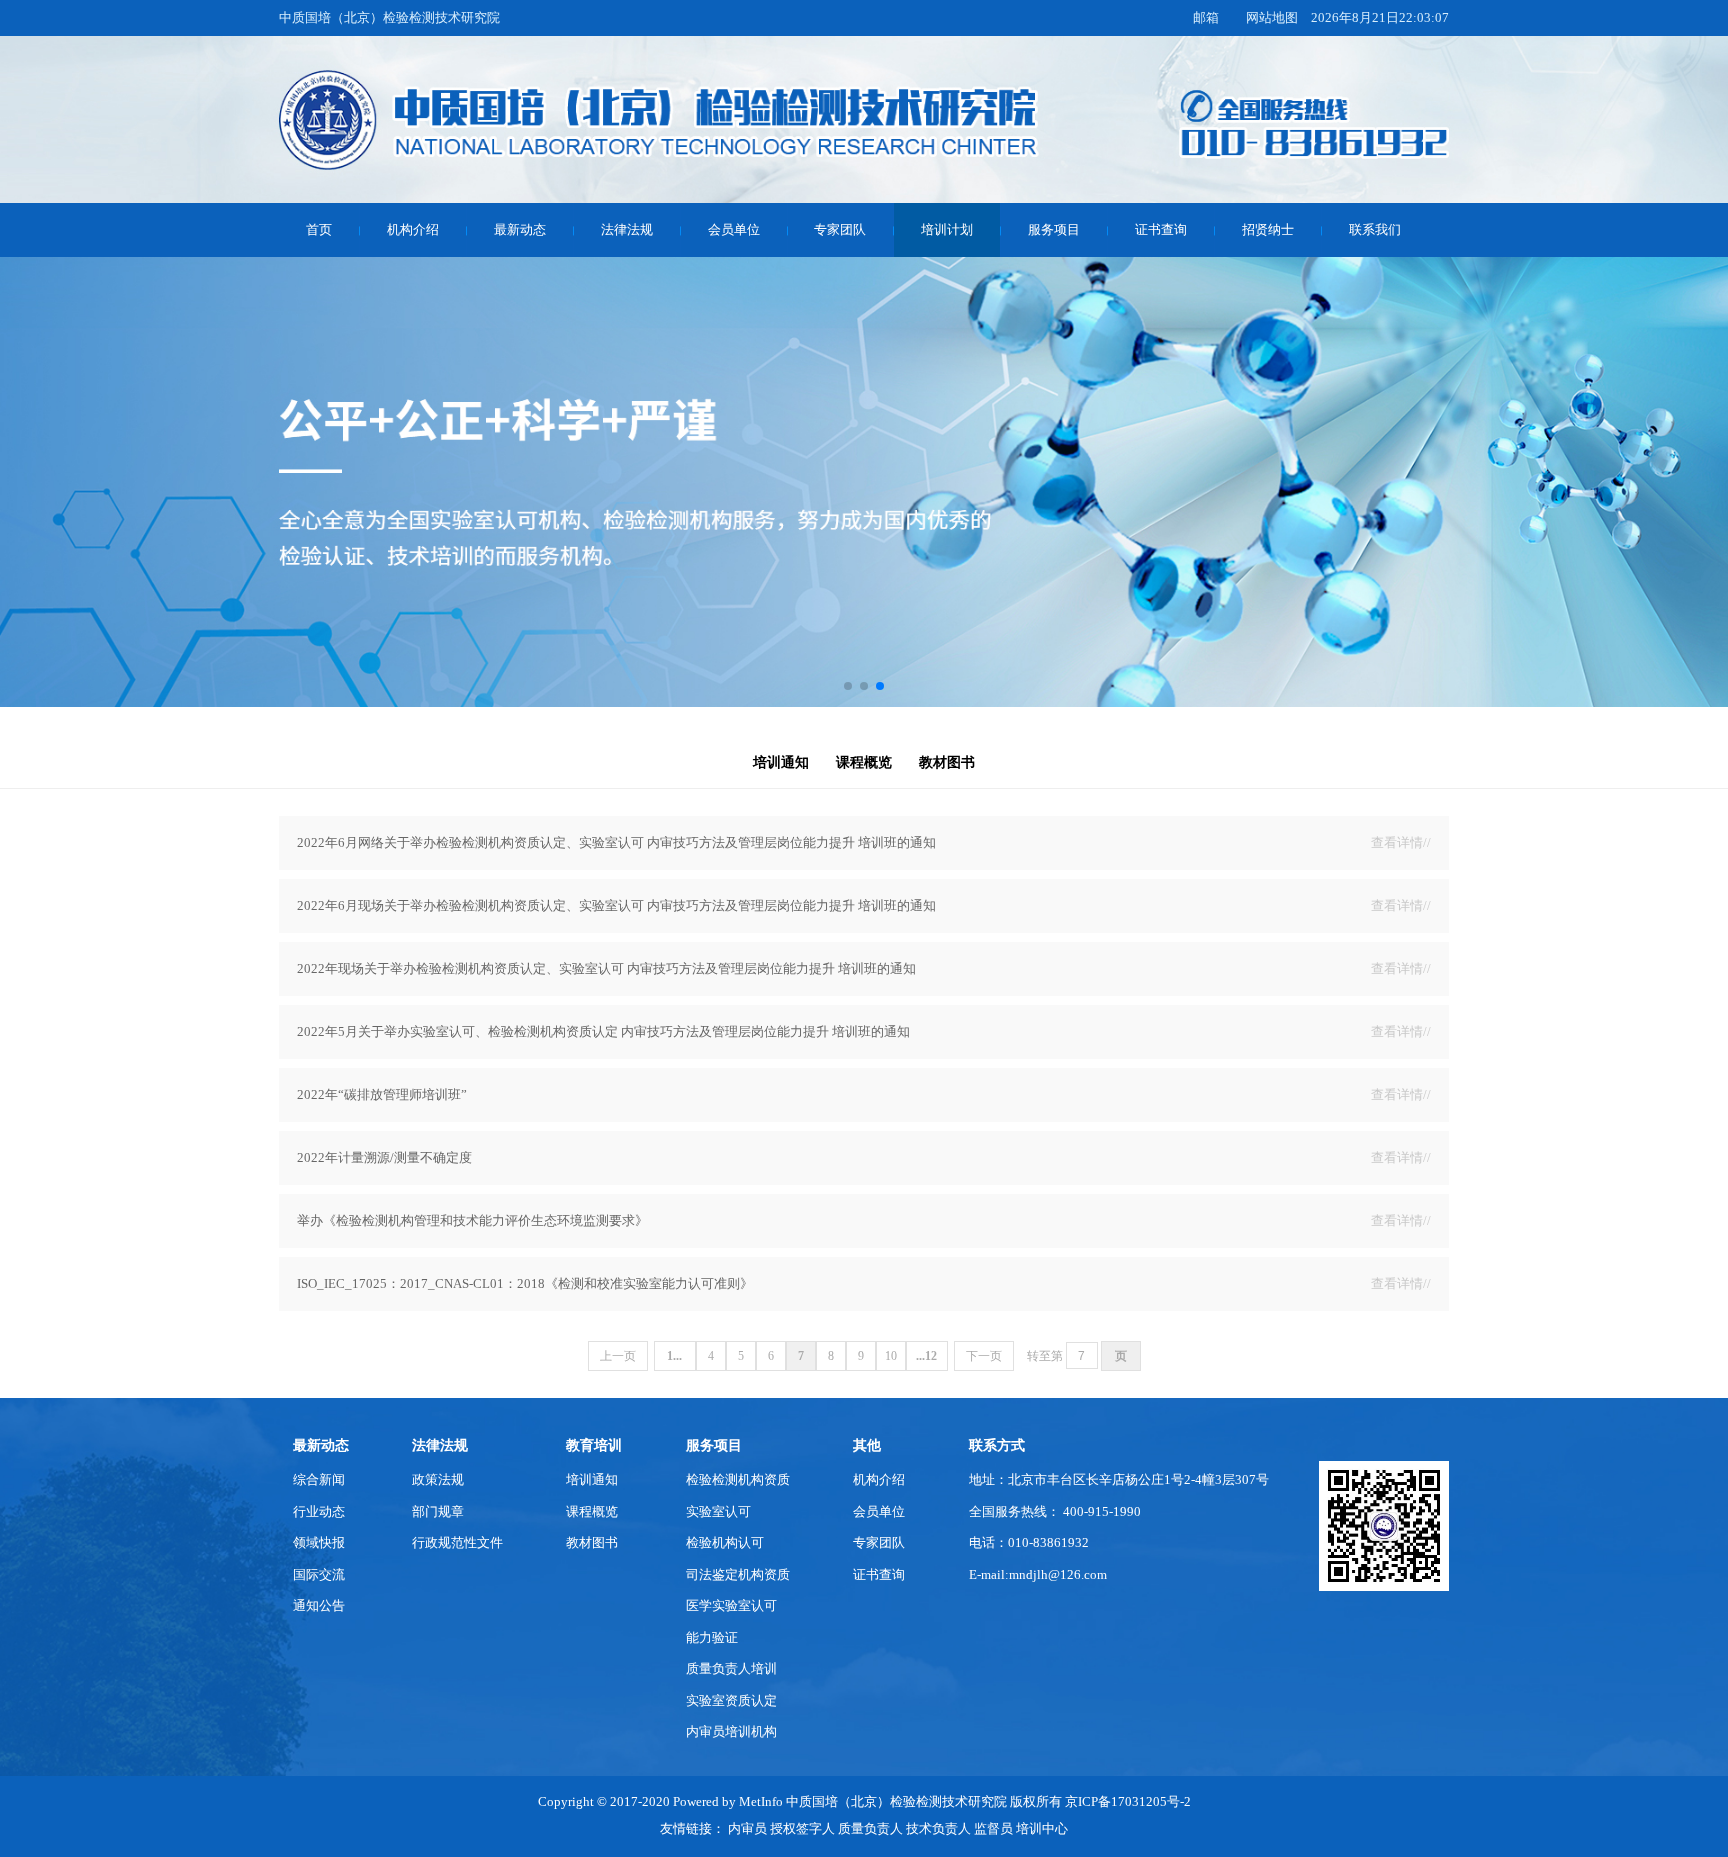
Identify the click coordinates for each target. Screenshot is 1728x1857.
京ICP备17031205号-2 (1128, 1802)
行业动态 (319, 1512)
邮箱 (1206, 18)
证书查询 (1161, 230)
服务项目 (1054, 230)
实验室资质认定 (731, 1701)
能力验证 (712, 1638)
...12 (926, 1356)
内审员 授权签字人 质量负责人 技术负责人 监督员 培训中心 (898, 1829)
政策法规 (438, 1480)
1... (674, 1356)
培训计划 (947, 230)
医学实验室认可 (731, 1606)
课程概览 (864, 762)
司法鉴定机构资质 (738, 1575)
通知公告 (319, 1606)
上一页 (618, 1356)
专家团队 (840, 230)
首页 (319, 230)
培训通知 (781, 762)
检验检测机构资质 (738, 1480)
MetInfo (761, 1802)
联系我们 (1375, 230)
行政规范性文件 (457, 1543)
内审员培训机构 (731, 1732)
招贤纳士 (1268, 230)
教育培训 (594, 1445)
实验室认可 (718, 1512)
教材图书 (947, 762)
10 (891, 1356)
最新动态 (520, 230)
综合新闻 (319, 1480)
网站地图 (1272, 18)
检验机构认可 (725, 1543)
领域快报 (319, 1543)
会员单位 (734, 230)
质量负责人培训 (731, 1669)
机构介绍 (413, 230)
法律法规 (627, 230)
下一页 (984, 1356)
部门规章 (438, 1512)
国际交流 (319, 1575)
